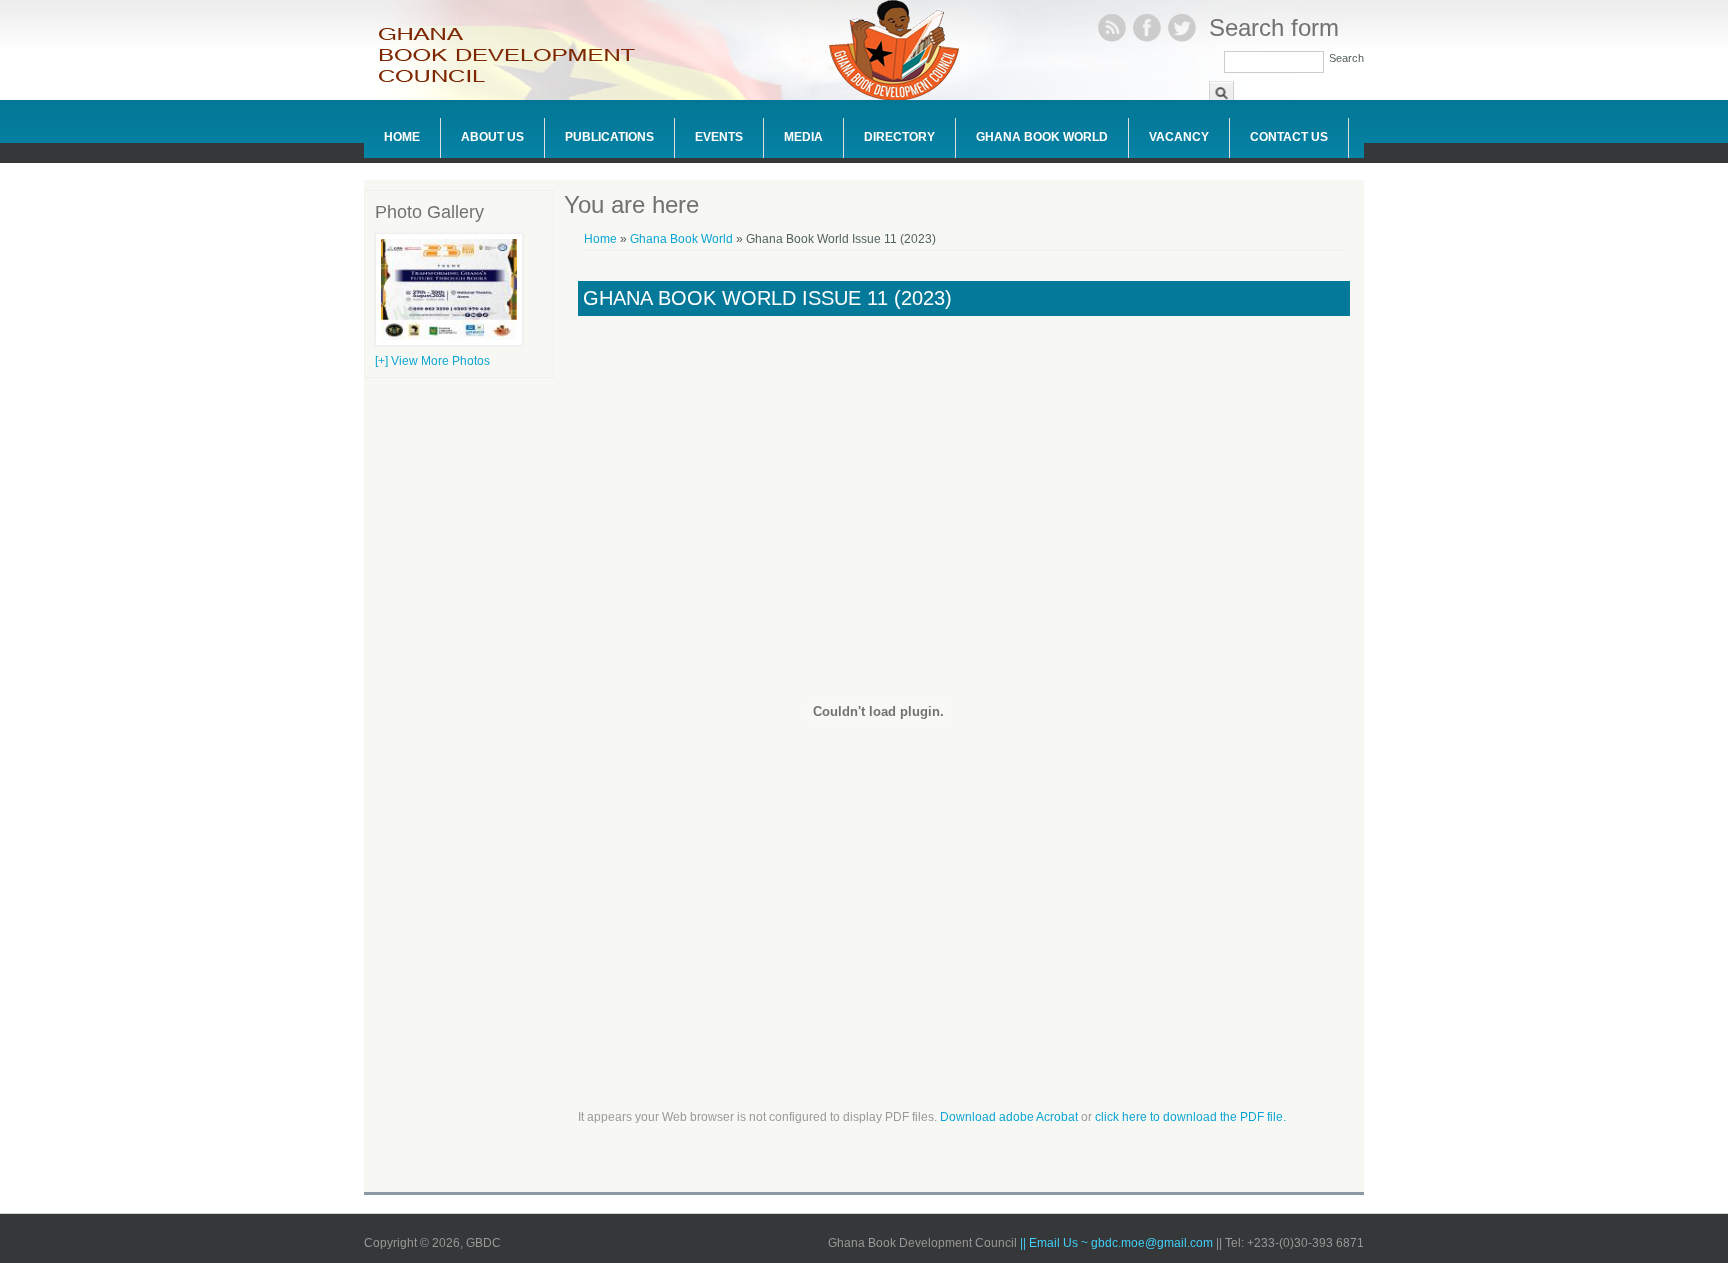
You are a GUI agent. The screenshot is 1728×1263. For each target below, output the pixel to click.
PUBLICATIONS (609, 137)
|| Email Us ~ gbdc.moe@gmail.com (1118, 1243)
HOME (402, 137)
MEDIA (803, 137)
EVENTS (719, 137)
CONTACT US (1289, 137)
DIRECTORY (899, 137)
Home (600, 239)
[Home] (519, 81)
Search (1346, 58)
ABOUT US (492, 137)
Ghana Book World (1042, 137)
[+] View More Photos (432, 361)
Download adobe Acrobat (1010, 1117)
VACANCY (1179, 137)
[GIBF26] (449, 342)
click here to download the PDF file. (1190, 1117)
